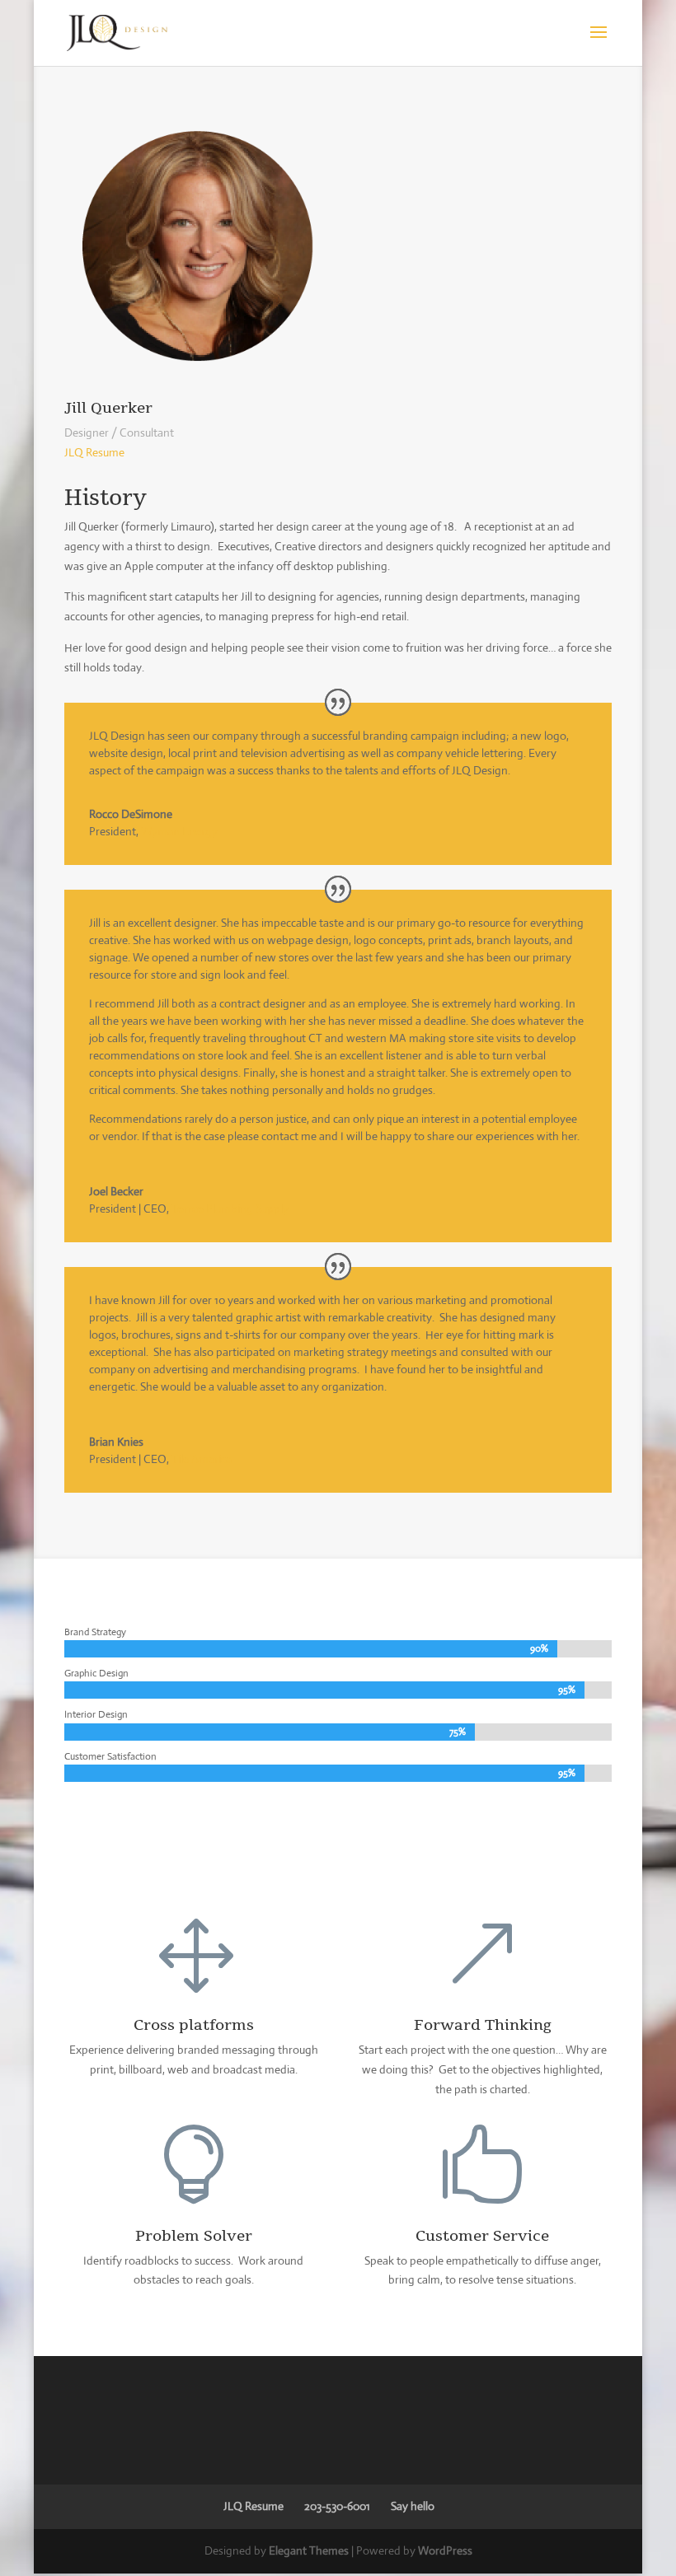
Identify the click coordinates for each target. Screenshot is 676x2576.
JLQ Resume (94, 452)
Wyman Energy (179, 831)
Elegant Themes (309, 2550)
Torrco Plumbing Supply (230, 1209)
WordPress (445, 2550)
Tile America (202, 1459)
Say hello (413, 2506)
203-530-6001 (337, 2506)
